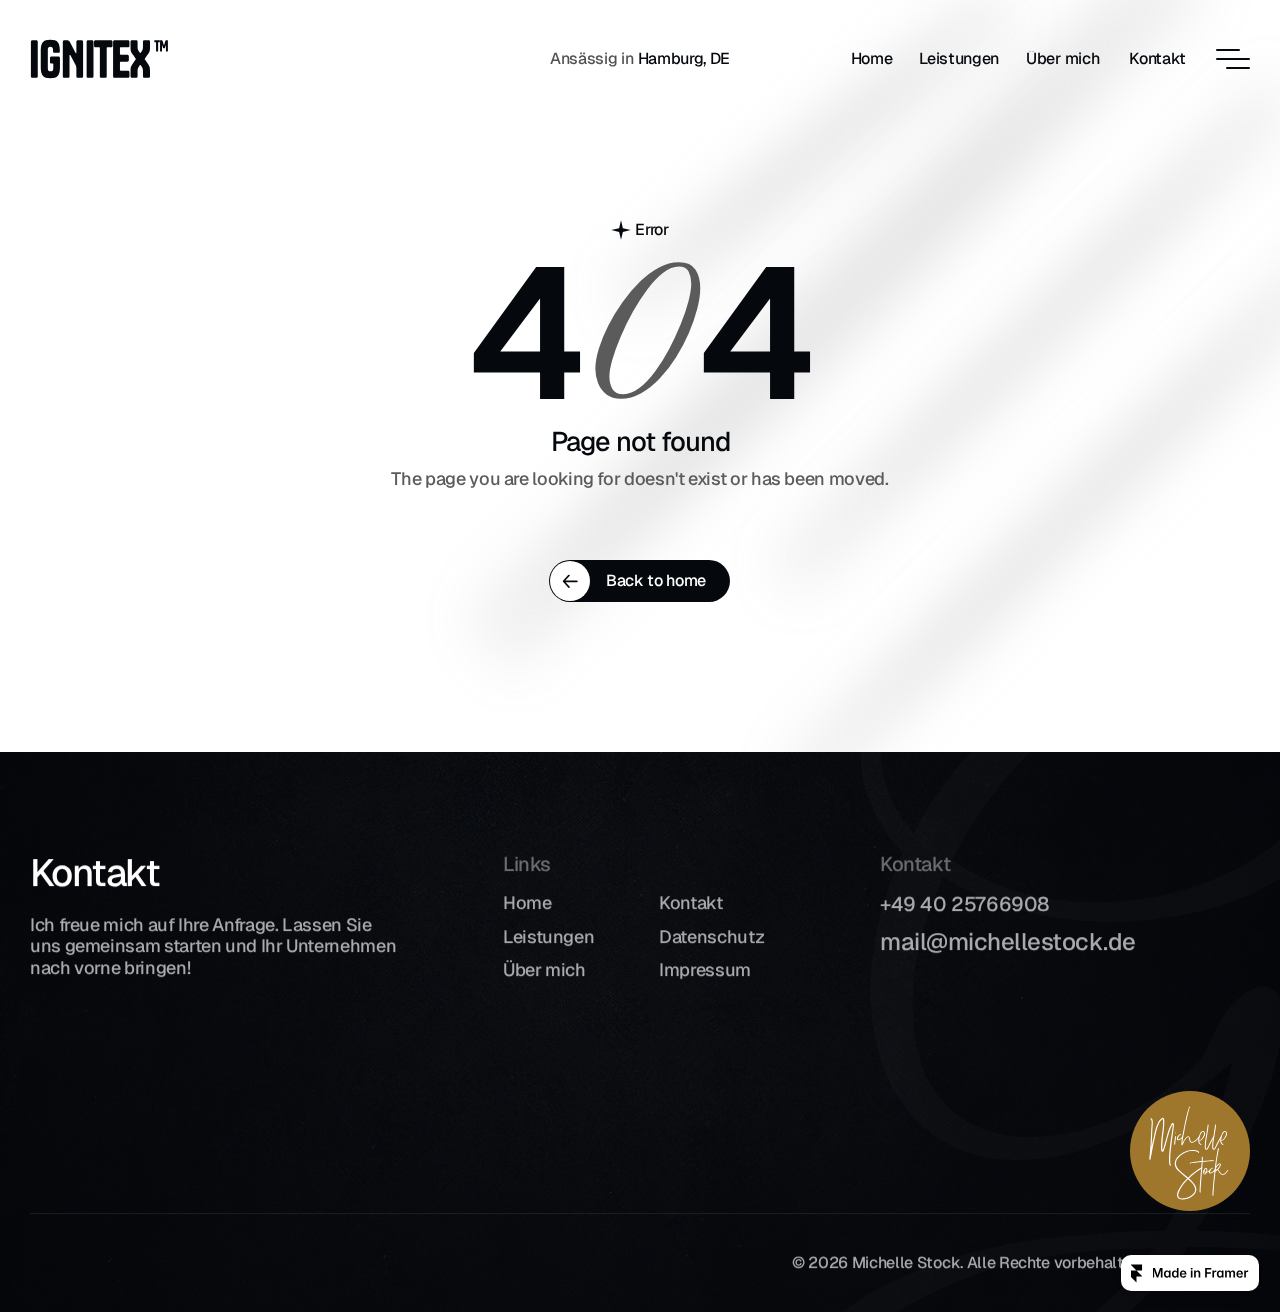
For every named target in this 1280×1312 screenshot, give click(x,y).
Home (527, 902)
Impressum (705, 969)
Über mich (544, 969)
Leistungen (548, 936)
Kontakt (690, 902)
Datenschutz (711, 936)
